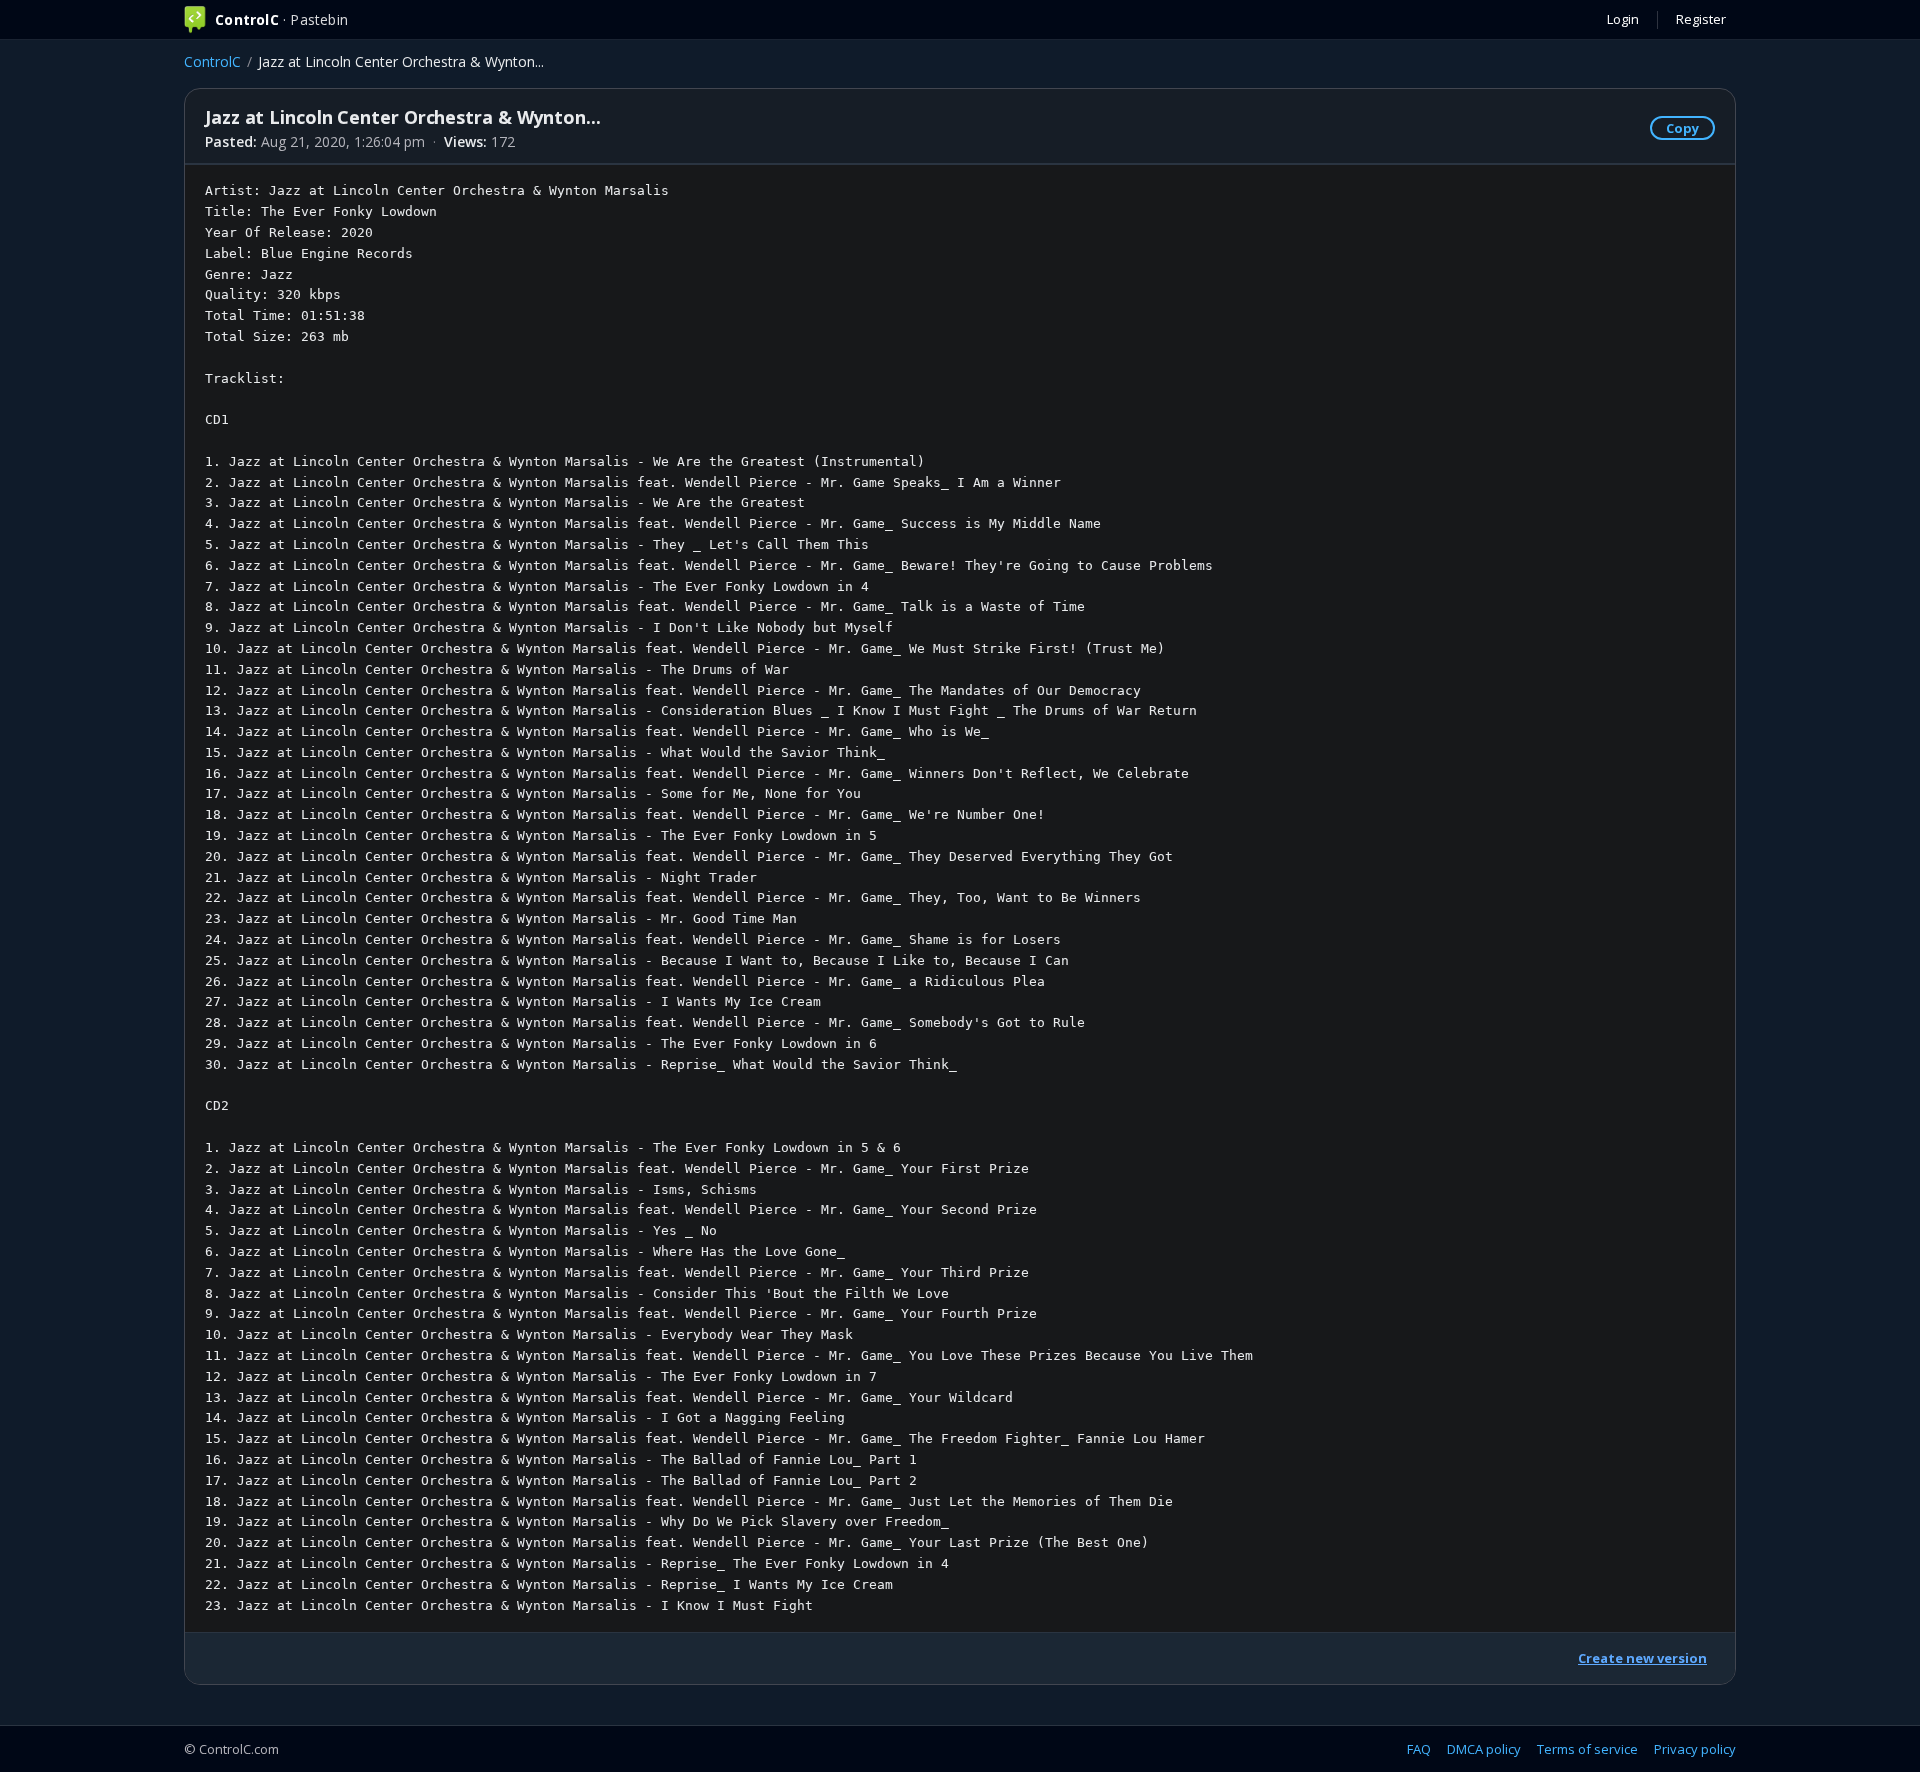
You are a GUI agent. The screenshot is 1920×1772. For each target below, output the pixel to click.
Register (1701, 19)
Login (1623, 19)
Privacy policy (1695, 1749)
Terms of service (1587, 1749)
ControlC (212, 61)
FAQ (1419, 1749)
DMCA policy (1484, 1749)
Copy (1682, 128)
